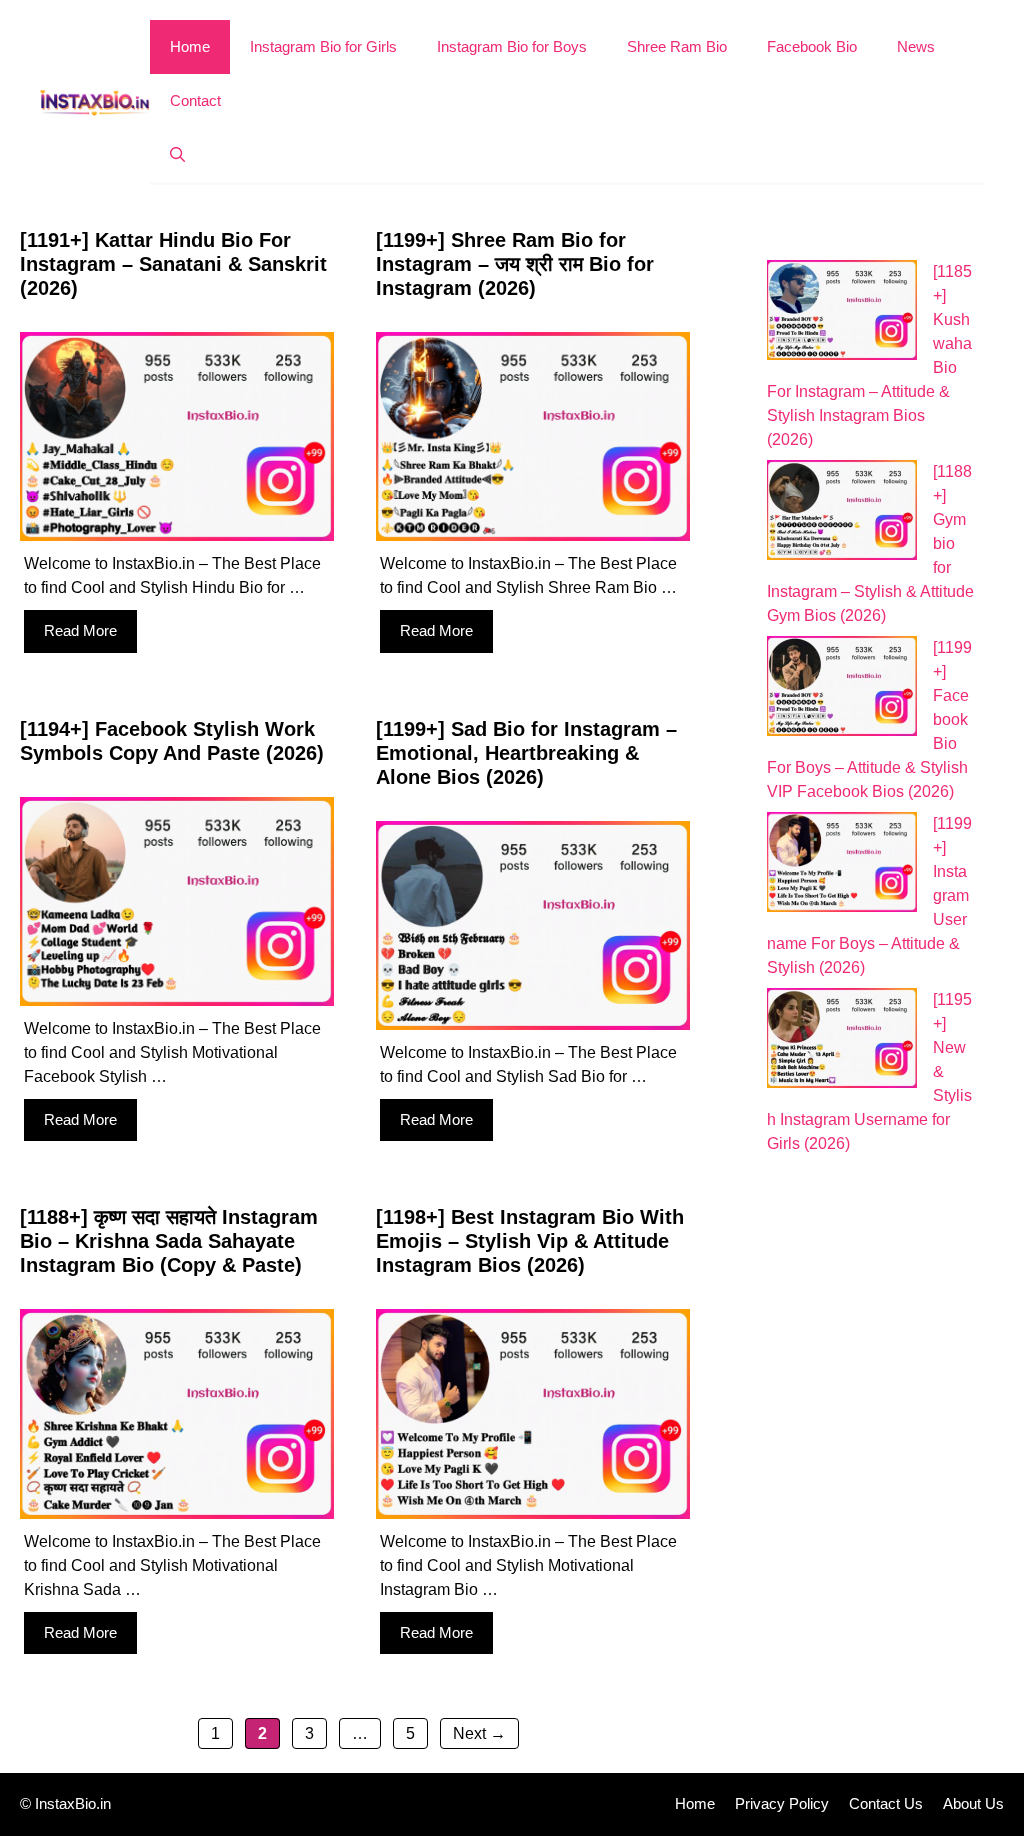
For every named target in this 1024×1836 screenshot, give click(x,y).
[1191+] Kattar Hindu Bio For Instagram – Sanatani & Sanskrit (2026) (173, 264)
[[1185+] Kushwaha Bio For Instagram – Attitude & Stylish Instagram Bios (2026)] (842, 313)
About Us (973, 1803)
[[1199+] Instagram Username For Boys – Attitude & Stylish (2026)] (842, 865)
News (916, 46)
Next (479, 1733)
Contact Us (886, 1803)
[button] (177, 155)
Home (190, 46)
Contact (195, 100)
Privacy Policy (782, 1803)
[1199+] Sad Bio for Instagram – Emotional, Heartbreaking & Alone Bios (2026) (526, 753)
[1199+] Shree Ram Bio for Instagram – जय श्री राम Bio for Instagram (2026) (515, 264)
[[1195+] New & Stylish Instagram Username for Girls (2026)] (842, 1041)
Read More (80, 630)
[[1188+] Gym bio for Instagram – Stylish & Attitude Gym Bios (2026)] (842, 513)
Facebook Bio (812, 46)
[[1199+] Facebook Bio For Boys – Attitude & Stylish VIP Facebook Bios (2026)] (842, 689)
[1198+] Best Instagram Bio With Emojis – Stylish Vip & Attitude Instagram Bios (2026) (530, 1241)
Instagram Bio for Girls (323, 46)
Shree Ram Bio (677, 46)
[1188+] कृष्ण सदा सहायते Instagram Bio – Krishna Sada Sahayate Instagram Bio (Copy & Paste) (169, 1241)
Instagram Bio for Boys (512, 46)
